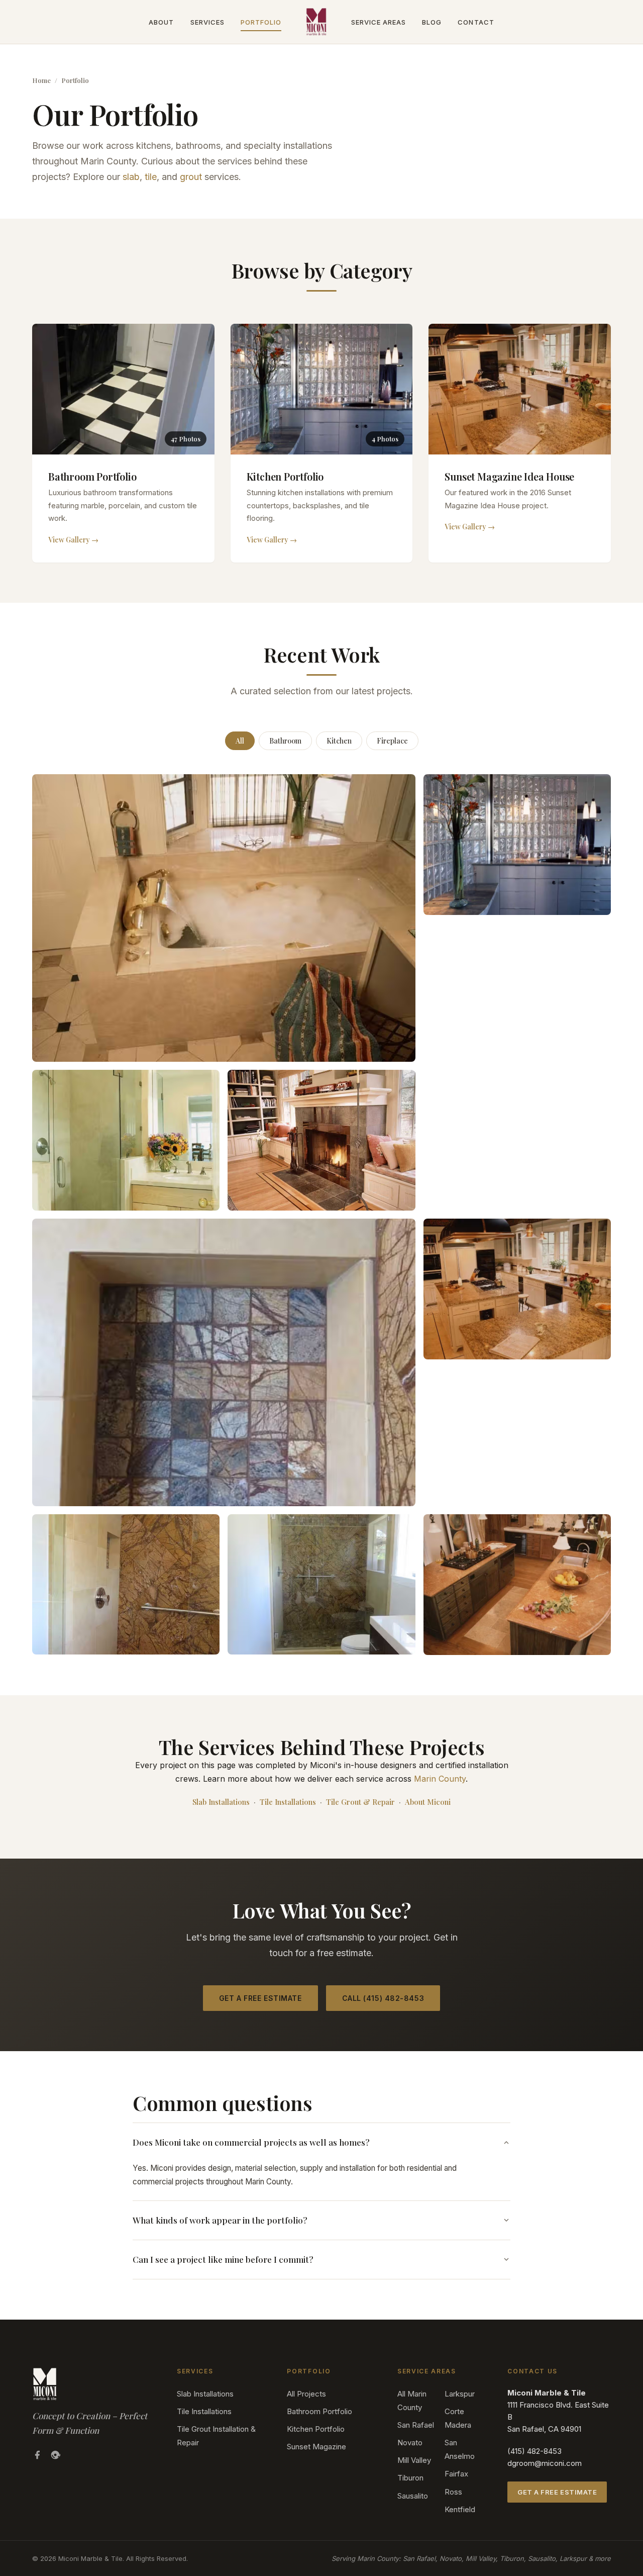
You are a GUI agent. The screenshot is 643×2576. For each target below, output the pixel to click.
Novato (410, 2443)
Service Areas (379, 22)
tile (151, 177)
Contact (476, 22)
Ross (453, 2492)
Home (41, 80)
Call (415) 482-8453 (383, 1998)
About (161, 22)
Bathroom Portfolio (319, 2411)
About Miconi (428, 1802)
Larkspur (460, 2394)
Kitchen (339, 741)
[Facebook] (37, 2457)
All (240, 741)
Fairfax (456, 2474)
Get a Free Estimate (260, 1998)
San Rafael (416, 2425)
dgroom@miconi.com (545, 2463)
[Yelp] (55, 2457)
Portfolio (261, 22)
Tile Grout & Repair (360, 1802)
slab (131, 177)
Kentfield (460, 2509)
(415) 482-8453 (534, 2451)
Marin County (440, 1779)
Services (207, 22)
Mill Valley (414, 2460)
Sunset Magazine (316, 2447)
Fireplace (392, 741)
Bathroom (285, 741)
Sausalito (413, 2496)
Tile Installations (288, 1802)
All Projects (306, 2394)
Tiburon (410, 2478)
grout (191, 177)
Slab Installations (221, 1802)
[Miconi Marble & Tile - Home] (316, 22)
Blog (432, 22)
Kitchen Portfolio (316, 2429)
